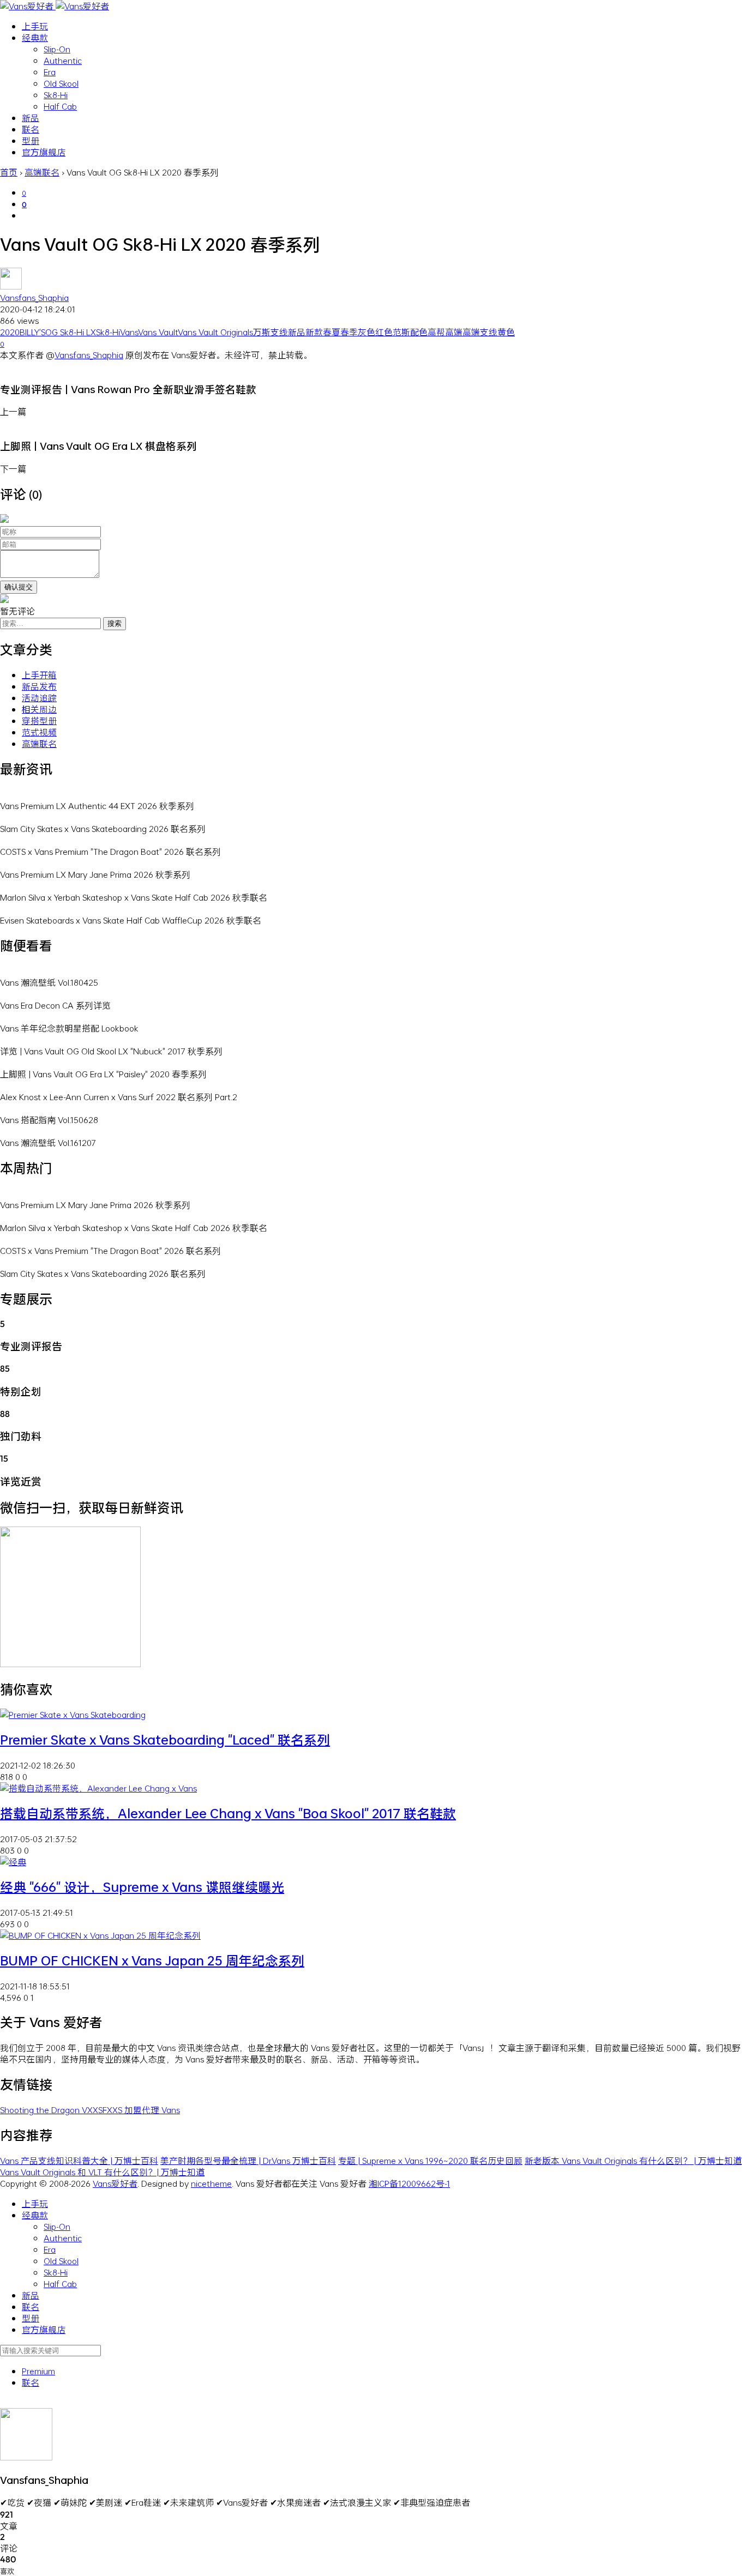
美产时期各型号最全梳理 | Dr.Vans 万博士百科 (248, 2160)
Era (50, 72)
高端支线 (480, 332)
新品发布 (39, 686)
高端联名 (39, 743)
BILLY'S (32, 332)
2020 (10, 332)
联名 (31, 129)
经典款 (35, 37)
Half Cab (60, 106)
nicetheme (211, 2183)
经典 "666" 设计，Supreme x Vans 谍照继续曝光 (142, 1887)
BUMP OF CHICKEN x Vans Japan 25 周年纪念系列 (152, 1960)
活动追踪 (39, 698)
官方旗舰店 (44, 152)
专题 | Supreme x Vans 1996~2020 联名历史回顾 (430, 2160)
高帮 (436, 332)
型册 (31, 140)
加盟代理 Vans (152, 2110)
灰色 (367, 332)
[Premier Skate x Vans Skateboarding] (73, 1714)
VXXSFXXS (103, 2110)
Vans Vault (158, 332)
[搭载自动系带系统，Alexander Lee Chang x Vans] (98, 1788)
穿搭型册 (39, 720)
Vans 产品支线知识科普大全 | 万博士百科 (79, 2160)
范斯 (401, 332)
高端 (454, 332)
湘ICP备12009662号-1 (409, 2183)
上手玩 (35, 26)
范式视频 (39, 732)
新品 (31, 117)
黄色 (506, 332)
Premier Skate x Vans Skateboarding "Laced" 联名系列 (165, 1740)
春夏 (332, 332)
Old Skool (61, 83)
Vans (129, 332)
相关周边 (39, 709)
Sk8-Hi (56, 95)
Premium (38, 2371)
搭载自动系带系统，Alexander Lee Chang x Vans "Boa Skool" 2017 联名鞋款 (228, 1813)
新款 (314, 332)
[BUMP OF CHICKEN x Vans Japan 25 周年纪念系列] (100, 1935)
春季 (349, 332)
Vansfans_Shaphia (34, 297)
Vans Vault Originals (215, 332)
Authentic (63, 60)
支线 (279, 332)
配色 (419, 332)
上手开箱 (39, 675)
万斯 (262, 332)
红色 (384, 332)
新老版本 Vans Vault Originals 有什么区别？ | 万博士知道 (633, 2160)
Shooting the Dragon (41, 2110)
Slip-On (57, 49)
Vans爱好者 (115, 2183)
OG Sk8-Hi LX (71, 332)
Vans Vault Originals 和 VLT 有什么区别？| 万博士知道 (102, 2172)
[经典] (13, 1862)
